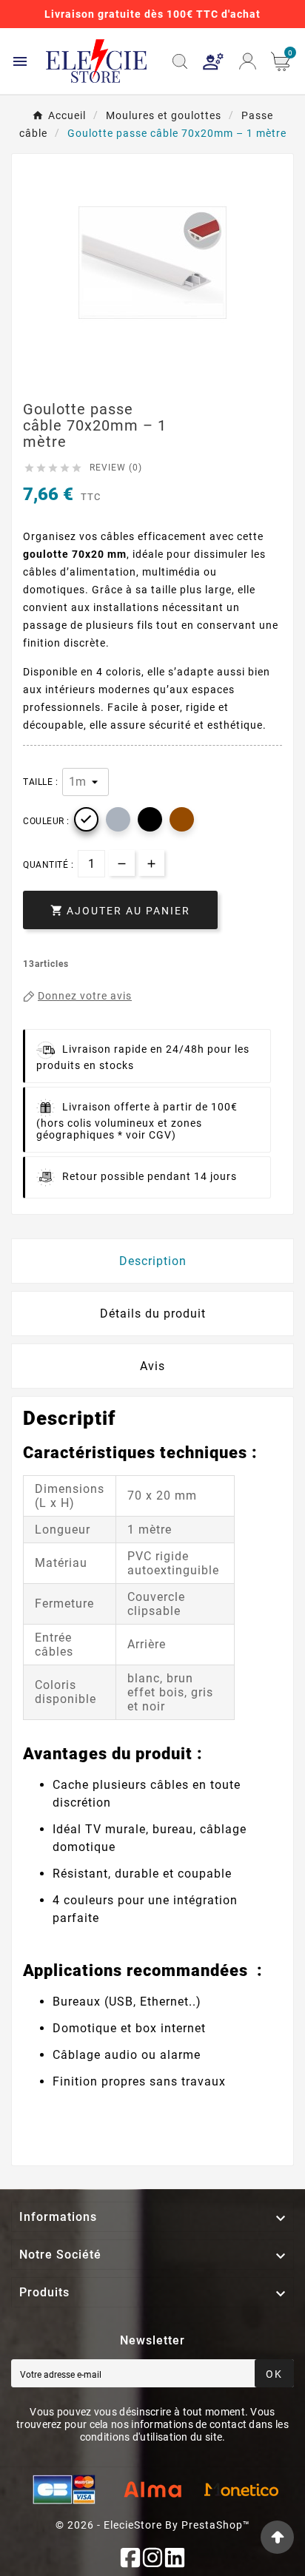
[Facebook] (130, 2558)
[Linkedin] (175, 2558)
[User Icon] (213, 61)
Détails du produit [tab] (153, 1314)
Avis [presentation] (152, 1366)
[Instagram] (152, 2558)
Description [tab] (153, 1261)
